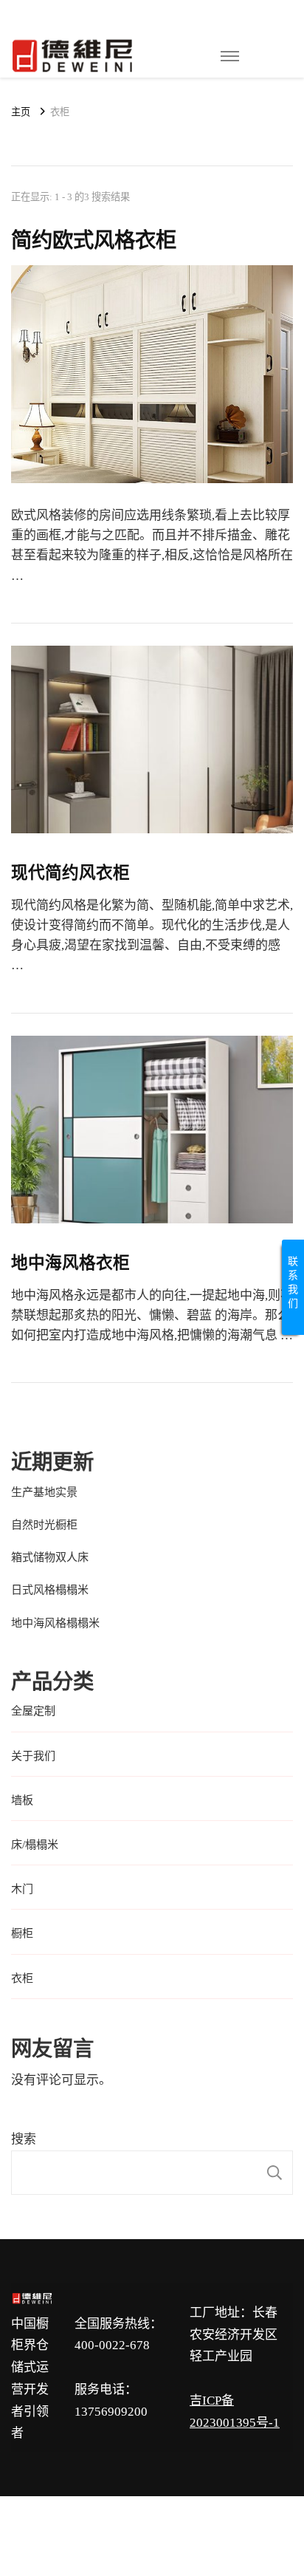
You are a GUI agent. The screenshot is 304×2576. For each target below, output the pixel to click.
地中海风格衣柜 (70, 1263)
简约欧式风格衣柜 (94, 240)
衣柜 (22, 1978)
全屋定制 (33, 1711)
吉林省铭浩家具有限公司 (149, 2521)
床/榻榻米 (35, 1845)
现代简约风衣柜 (70, 873)
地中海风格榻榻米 (55, 1623)
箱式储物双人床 (50, 1557)
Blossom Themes (166, 2541)
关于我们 (33, 1756)
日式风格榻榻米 (50, 1590)
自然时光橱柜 (44, 1525)
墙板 (22, 1800)
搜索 (24, 2139)
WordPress (244, 2541)
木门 (22, 1889)
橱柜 (22, 1933)
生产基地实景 (44, 1492)
